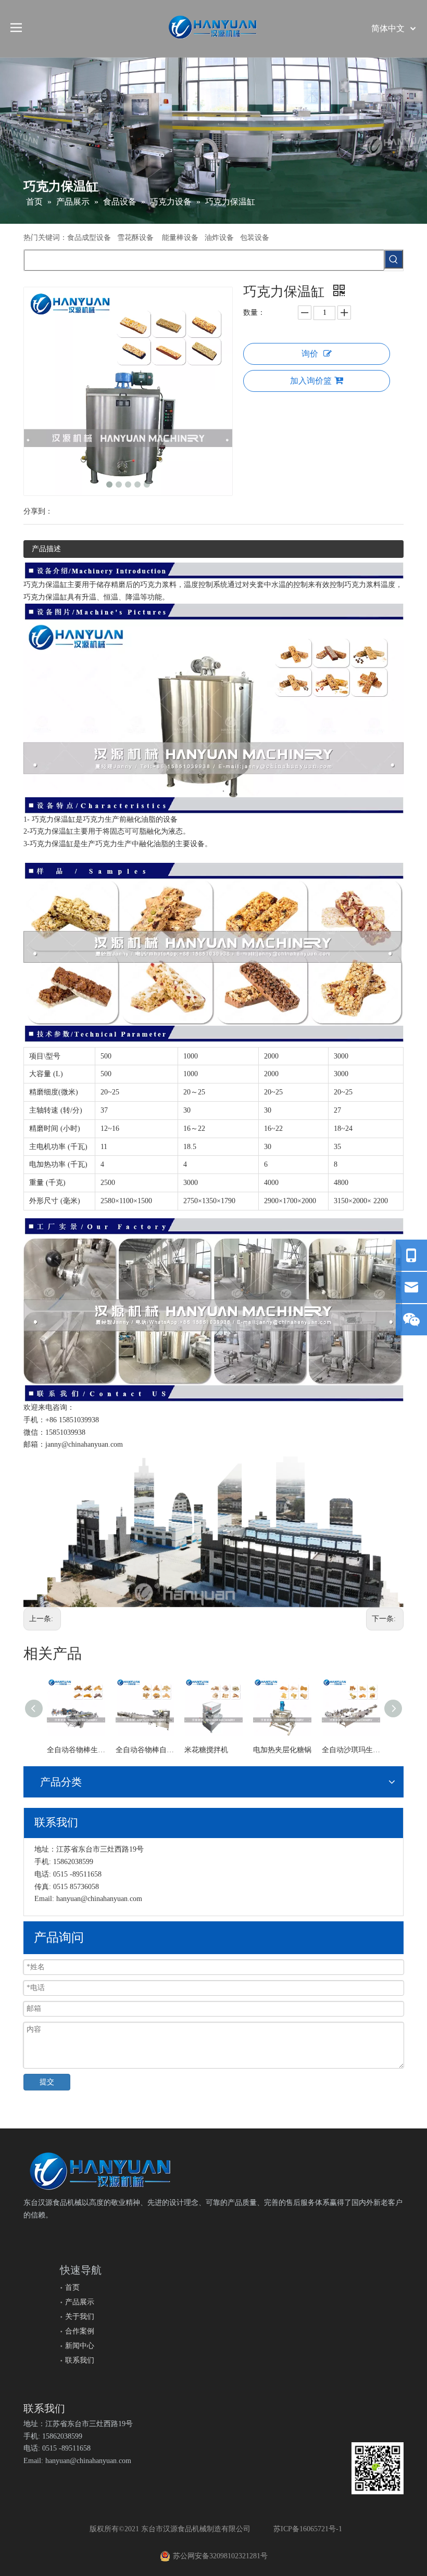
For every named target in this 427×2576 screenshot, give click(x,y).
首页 (72, 2287)
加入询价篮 (311, 381)
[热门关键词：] (394, 259)
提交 (47, 2082)
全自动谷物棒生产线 (76, 1750)
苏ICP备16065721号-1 (308, 2529)
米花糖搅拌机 (206, 1750)
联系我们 (80, 2360)
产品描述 (46, 549)
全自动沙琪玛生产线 (351, 1750)
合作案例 (80, 2331)
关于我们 (80, 2317)
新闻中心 (80, 2346)
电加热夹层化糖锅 (282, 1750)
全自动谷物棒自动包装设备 (145, 1750)
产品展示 (80, 2302)
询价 (310, 354)
